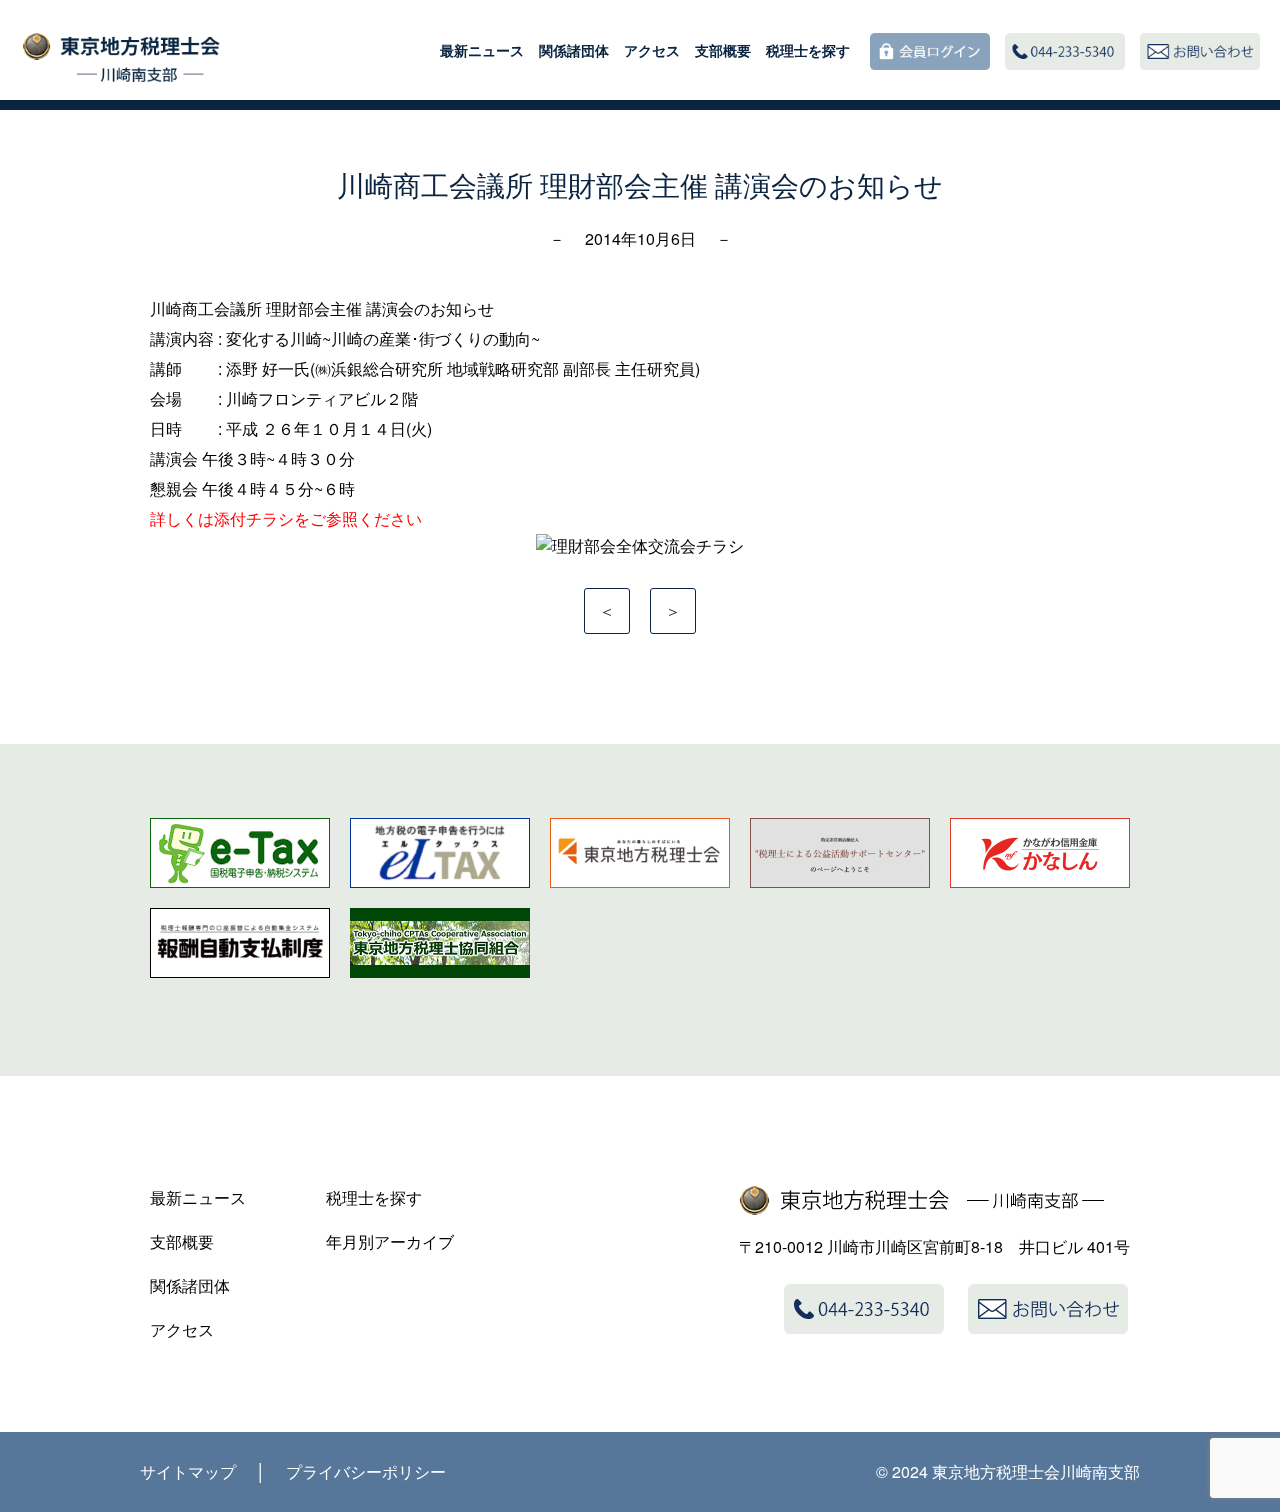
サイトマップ (188, 1471)
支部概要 (723, 50)
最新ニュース (482, 50)
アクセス (652, 50)
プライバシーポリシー (366, 1471)
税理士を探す (808, 50)
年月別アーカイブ (390, 1241)
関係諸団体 (574, 50)
